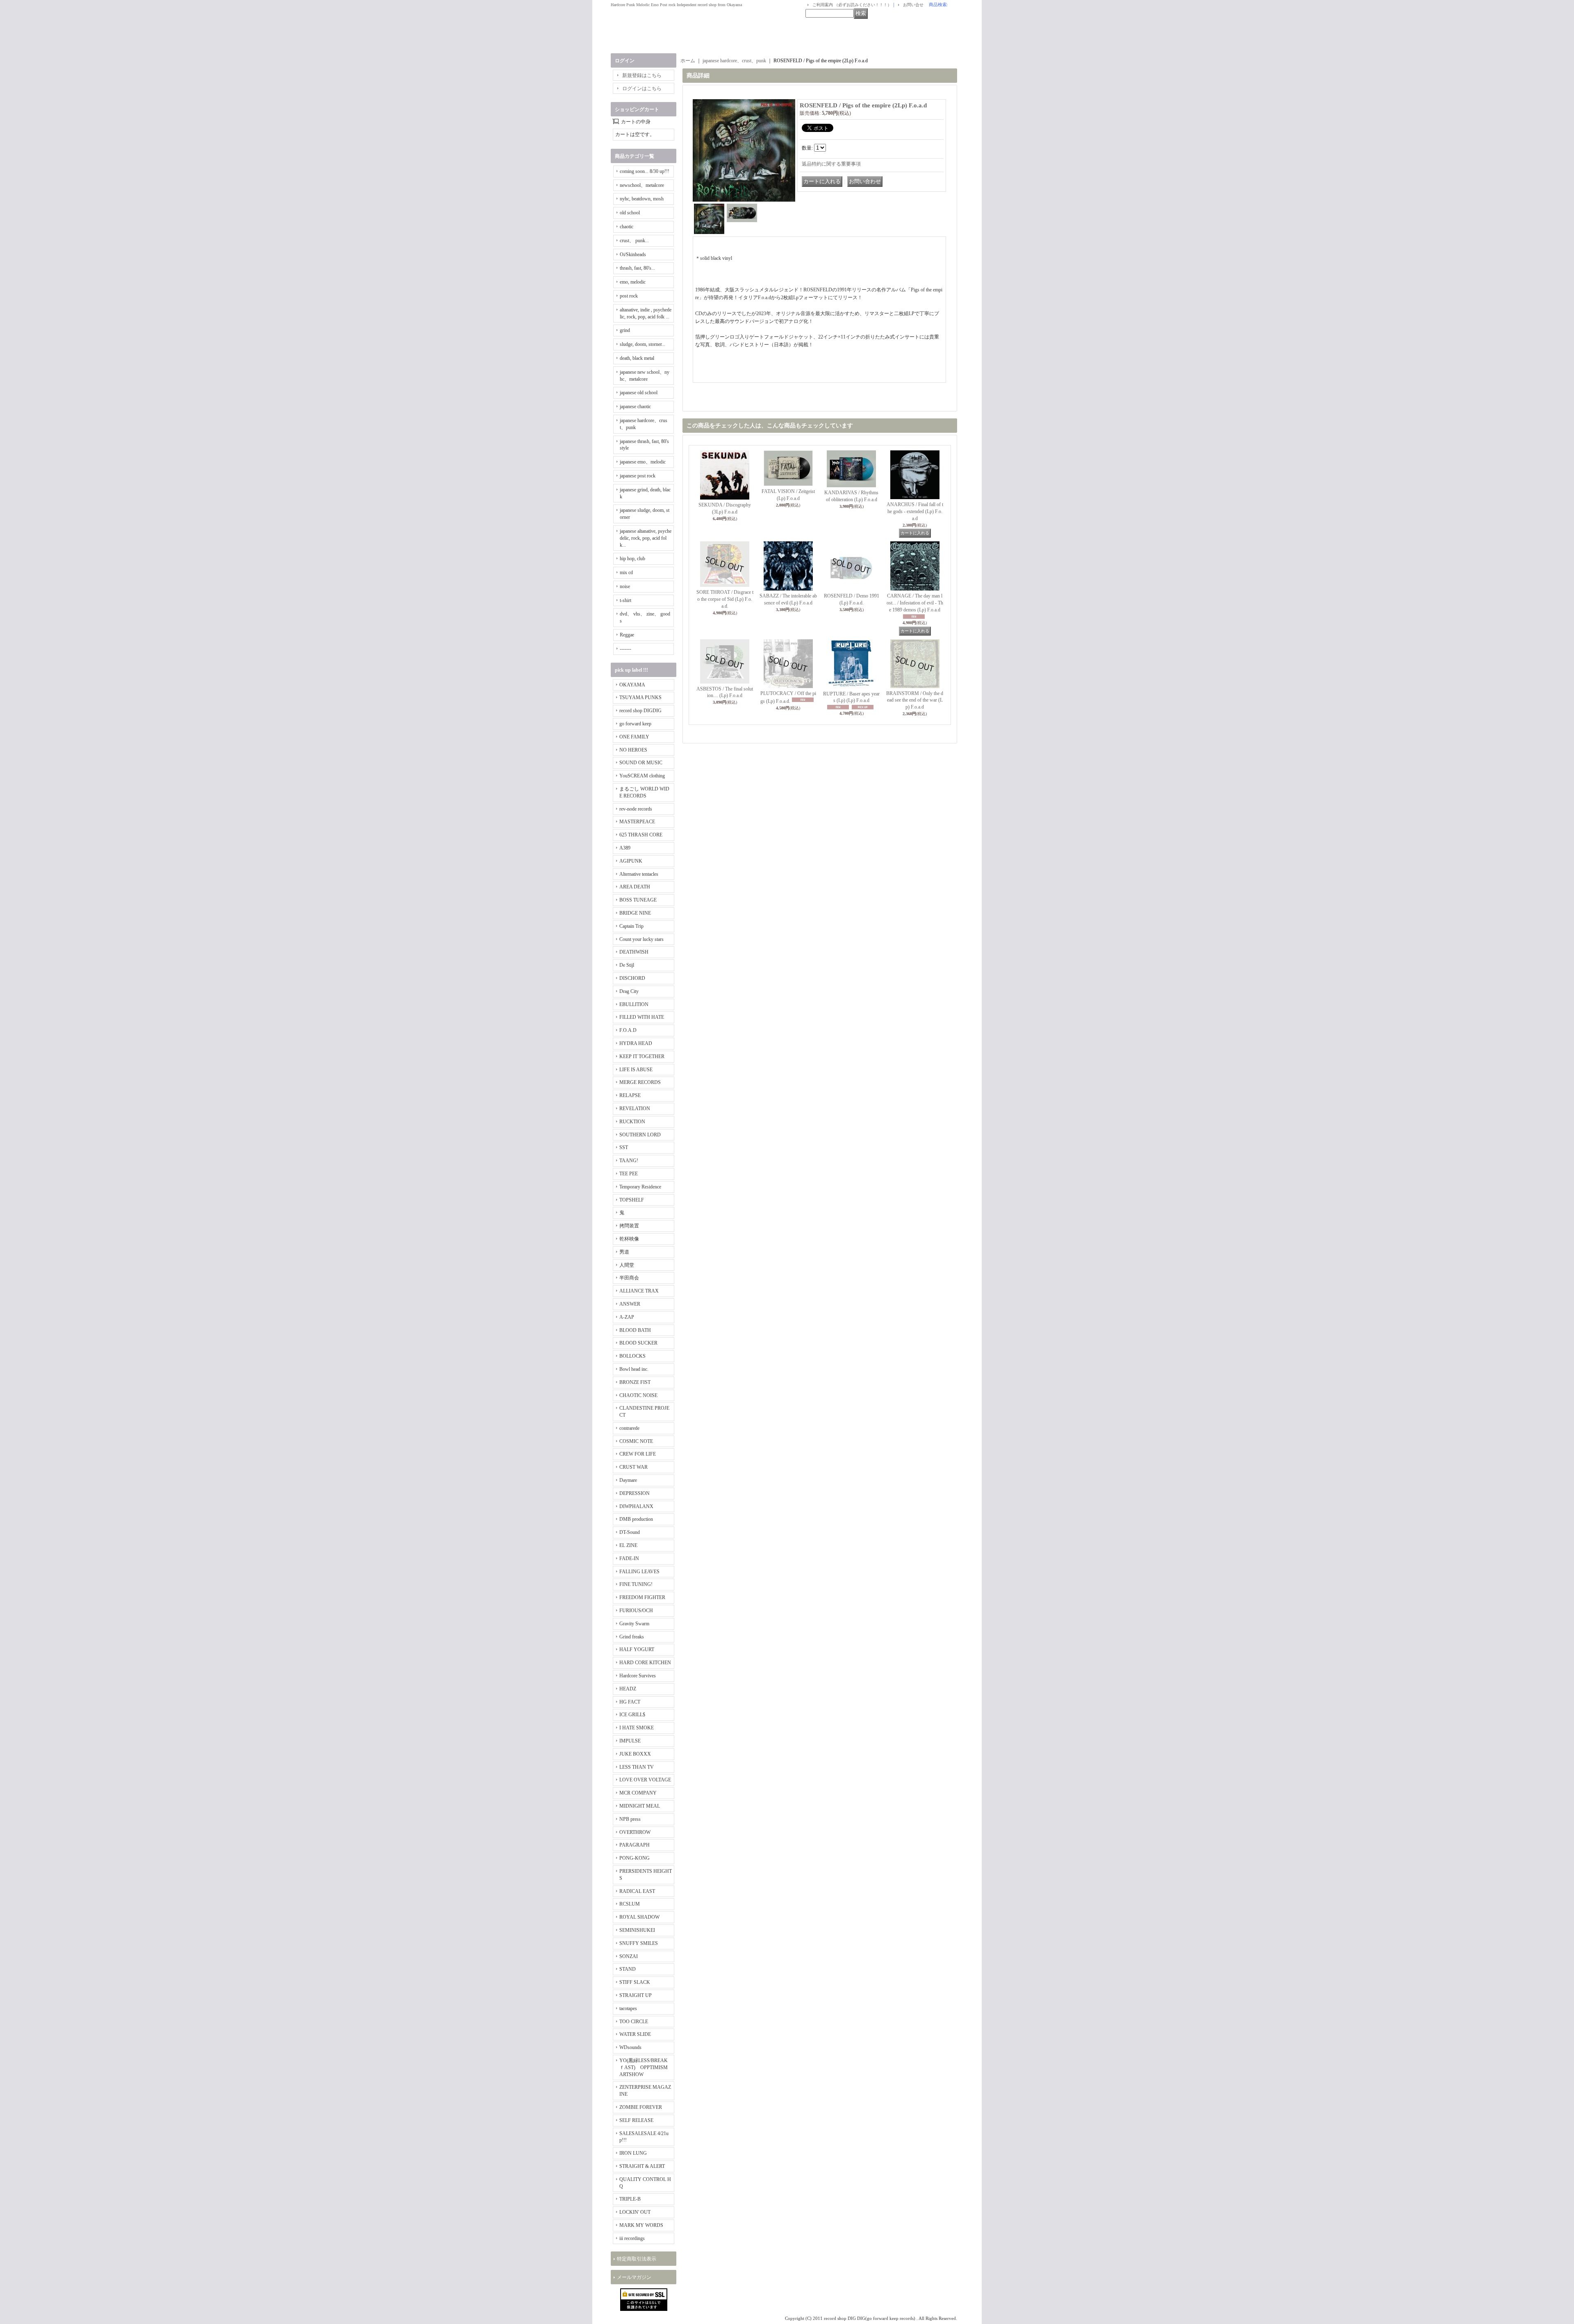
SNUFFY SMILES (639, 1943)
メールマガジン (634, 2277)
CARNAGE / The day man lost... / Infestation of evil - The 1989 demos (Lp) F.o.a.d (915, 603)
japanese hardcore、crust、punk (734, 61)
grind (625, 330)
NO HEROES (633, 750)
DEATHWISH (634, 952)
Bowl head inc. (634, 1369)
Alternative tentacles (639, 874)
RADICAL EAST (637, 1891)
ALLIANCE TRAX (639, 1291)
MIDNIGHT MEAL (640, 1806)
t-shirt (626, 600)
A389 (625, 848)
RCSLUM (630, 1904)
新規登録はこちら (642, 75)
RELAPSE (630, 1095)
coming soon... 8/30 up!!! (645, 171)
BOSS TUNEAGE (638, 900)
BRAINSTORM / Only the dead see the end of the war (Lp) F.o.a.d (915, 700)
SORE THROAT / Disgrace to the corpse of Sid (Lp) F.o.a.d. (725, 599)
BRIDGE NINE (635, 913)
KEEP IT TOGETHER (642, 1056)
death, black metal (637, 358)
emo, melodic (633, 282)
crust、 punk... (634, 241)
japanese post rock (638, 476)
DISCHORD (632, 978)
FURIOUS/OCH (636, 1611)
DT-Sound (630, 1532)
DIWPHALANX (636, 1506)
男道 (624, 1252)
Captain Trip (631, 926)
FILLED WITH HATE (642, 1017)
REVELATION (635, 1109)
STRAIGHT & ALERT (642, 2166)
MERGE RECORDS (640, 1082)
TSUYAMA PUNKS (640, 697)
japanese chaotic (635, 407)
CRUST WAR (633, 1467)
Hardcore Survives (638, 1676)
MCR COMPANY (638, 1793)
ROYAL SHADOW (639, 1917)
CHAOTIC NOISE (638, 1395)
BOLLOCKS (632, 1356)
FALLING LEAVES (639, 1572)
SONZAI (629, 1956)
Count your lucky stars (641, 939)
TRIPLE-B (630, 2199)
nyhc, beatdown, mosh (642, 199)
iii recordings (632, 2238)
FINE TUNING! (636, 1584)
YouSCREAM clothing (642, 776)
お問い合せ (913, 5)
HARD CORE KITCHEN (645, 1663)
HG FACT (630, 1702)
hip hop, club (632, 559)
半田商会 (629, 1278)
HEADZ (628, 1689)
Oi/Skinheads (633, 254)
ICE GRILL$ (632, 1715)
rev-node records (636, 809)
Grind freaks (632, 1637)
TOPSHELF (632, 1200)
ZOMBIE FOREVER (641, 2107)
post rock (629, 296)
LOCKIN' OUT (635, 2212)
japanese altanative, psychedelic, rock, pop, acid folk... (646, 538)
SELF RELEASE (636, 2120)
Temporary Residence (640, 1187)
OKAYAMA (632, 685)
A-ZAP (627, 1317)
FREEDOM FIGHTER (642, 1597)
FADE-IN (629, 1558)
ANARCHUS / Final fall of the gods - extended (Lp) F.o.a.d (915, 511)
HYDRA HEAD (636, 1043)
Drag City (629, 991)
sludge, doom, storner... (643, 344)
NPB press (630, 1819)
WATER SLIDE (635, 2034)
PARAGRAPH (635, 1845)
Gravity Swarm (634, 1624)
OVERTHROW (635, 1832)
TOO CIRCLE (634, 2022)
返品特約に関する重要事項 (831, 164)
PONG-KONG (635, 1858)
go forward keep (635, 724)
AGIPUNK (631, 861)
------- (626, 649)
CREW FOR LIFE (638, 1454)
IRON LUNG (633, 2153)
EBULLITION (634, 1004)
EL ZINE (628, 1545)
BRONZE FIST (635, 1382)
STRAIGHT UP (636, 1995)
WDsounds (630, 2047)
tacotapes (628, 2008)
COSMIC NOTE (636, 1441)
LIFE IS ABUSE (636, 1070)
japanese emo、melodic (643, 462)
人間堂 (627, 1265)
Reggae (627, 635)
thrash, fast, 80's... (637, 268)
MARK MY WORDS (641, 2225)
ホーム (688, 61)
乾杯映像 (629, 1239)
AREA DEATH (635, 887)
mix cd (626, 572)
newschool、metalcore (642, 185)
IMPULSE (630, 1741)
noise (625, 586)
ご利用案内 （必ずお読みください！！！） (852, 5)
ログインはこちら (642, 89)
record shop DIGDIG (640, 711)
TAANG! (629, 1161)
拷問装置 (629, 1226)
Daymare (628, 1480)
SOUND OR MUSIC (641, 763)
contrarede (629, 1428)
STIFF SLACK (635, 1982)
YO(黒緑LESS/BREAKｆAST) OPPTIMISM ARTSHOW (644, 2067)
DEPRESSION (635, 1493)
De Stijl (627, 965)
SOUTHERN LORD (640, 1135)
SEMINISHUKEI (637, 1930)
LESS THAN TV (637, 1767)
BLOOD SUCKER (638, 1343)
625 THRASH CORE (641, 835)
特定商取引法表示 (637, 2259)
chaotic (627, 227)
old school (630, 213)
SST (624, 1147)
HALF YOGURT (637, 1649)
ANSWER (630, 1304)
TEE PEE (629, 1174)
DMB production (636, 1519)
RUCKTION (632, 1122)
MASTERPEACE (637, 822)
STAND (628, 1969)
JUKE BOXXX (635, 1754)
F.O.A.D (628, 1030)
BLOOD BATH (635, 1330)
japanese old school (639, 393)
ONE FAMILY (634, 737)
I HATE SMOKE (637, 1728)
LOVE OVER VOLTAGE (645, 1780)
